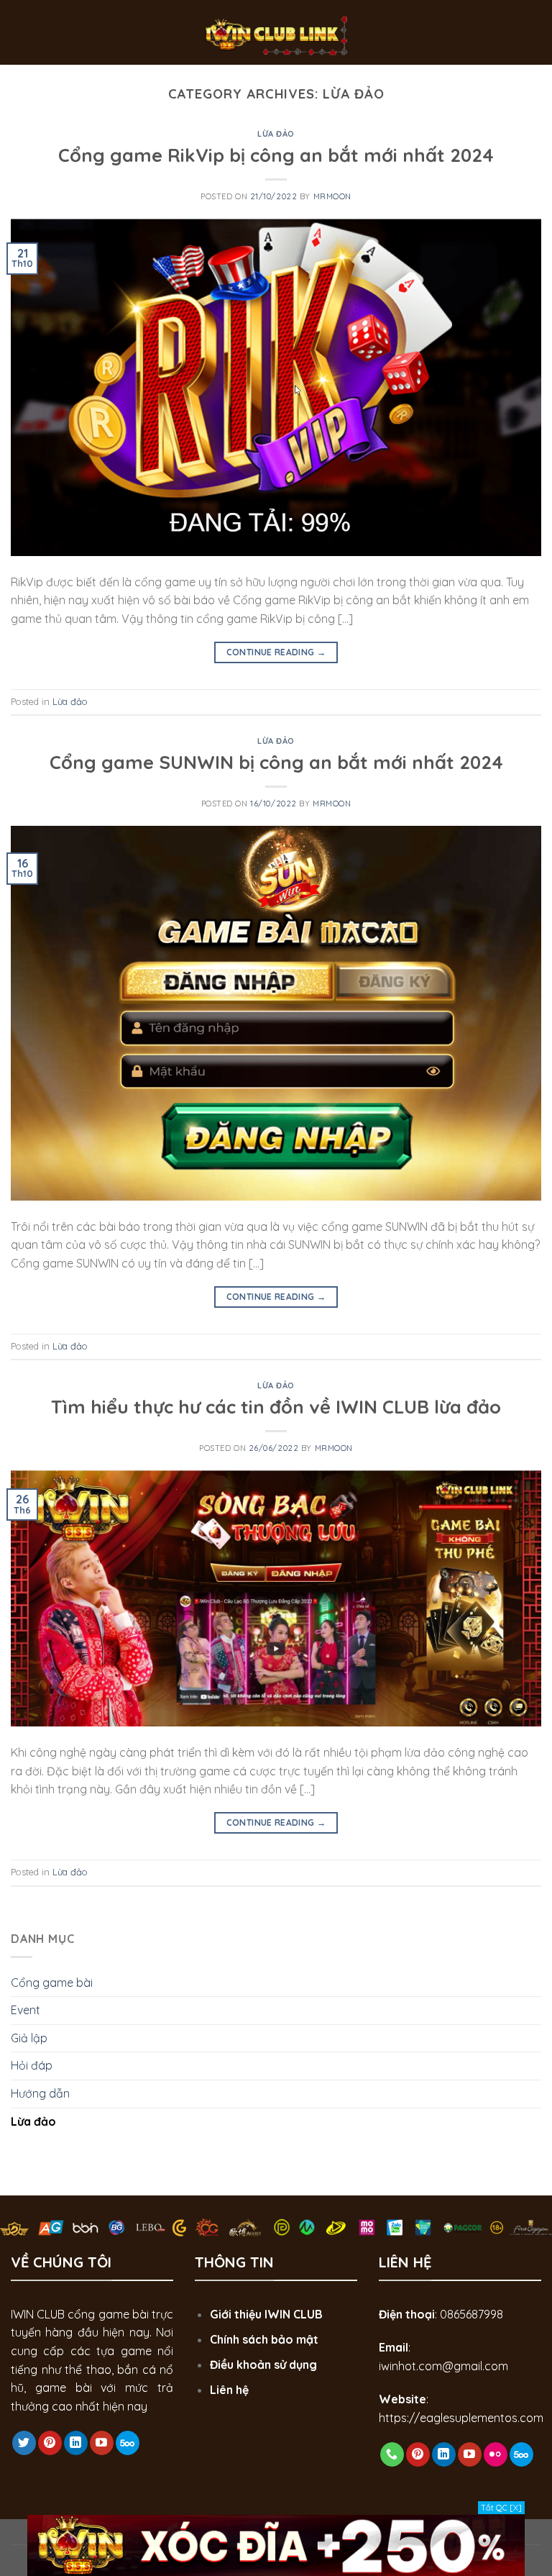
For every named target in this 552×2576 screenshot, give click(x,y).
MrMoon (332, 196)
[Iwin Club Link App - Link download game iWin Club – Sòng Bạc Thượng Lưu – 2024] (276, 32)
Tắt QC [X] (501, 2508)
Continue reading (276, 652)
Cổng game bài (52, 1983)
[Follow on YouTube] (102, 2443)
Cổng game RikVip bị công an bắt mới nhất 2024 (276, 155)
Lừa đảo (276, 134)
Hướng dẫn (40, 2093)
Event (26, 2010)
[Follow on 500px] (128, 2443)
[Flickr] (496, 2454)
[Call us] (392, 2454)
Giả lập (29, 2038)
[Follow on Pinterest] (50, 2443)
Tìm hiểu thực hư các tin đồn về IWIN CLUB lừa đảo (276, 1406)
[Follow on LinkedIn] (76, 2443)
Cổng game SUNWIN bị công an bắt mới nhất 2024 (276, 762)
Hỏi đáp (32, 2065)
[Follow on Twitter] (24, 2443)
